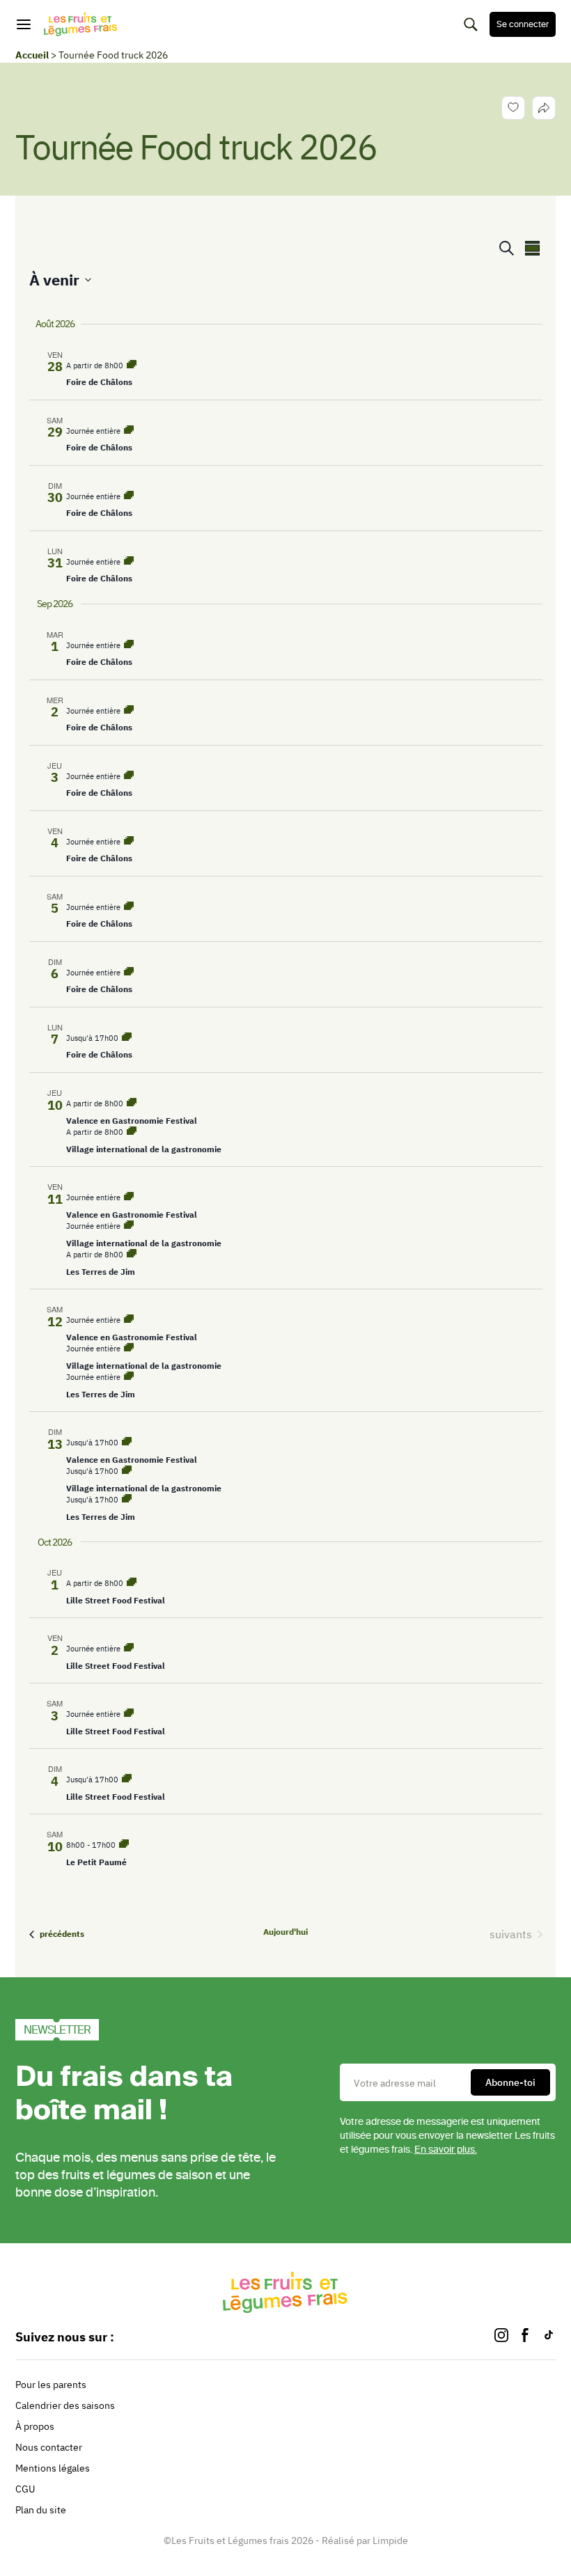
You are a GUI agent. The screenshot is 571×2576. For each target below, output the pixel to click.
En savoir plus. (446, 2150)
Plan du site (41, 2510)
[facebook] (525, 2337)
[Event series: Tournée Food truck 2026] (132, 366)
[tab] (544, 108)
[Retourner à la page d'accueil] (81, 24)
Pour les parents (51, 2385)
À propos (35, 2426)
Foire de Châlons (99, 382)
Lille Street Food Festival (116, 1600)
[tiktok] (549, 2337)
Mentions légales (53, 2468)
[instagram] (501, 2337)
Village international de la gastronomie (144, 1149)
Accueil (32, 55)
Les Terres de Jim (101, 1272)
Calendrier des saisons (65, 2405)
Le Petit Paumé (96, 1862)
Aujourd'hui (285, 1932)
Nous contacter (49, 2447)
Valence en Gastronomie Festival (132, 1121)
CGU (25, 2489)
